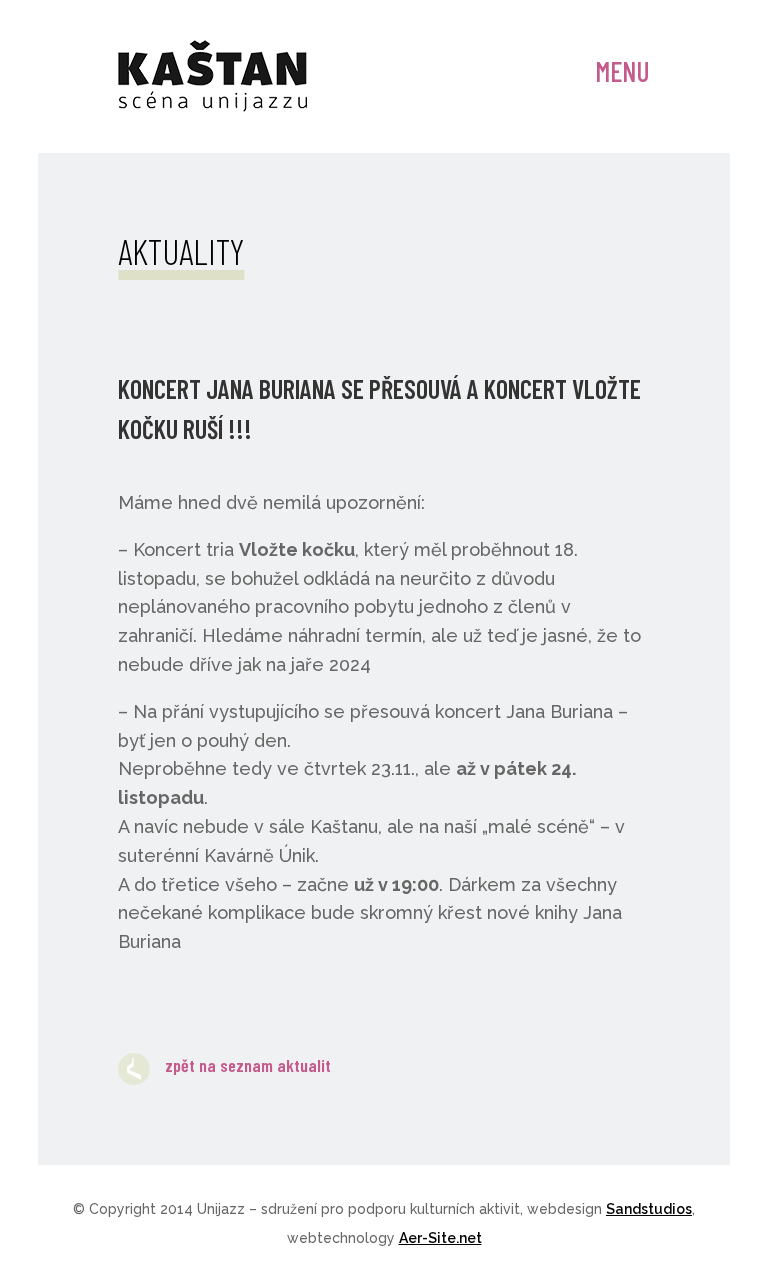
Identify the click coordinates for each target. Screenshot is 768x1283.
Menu (622, 71)
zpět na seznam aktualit (248, 1065)
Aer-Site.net (440, 1238)
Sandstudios (649, 1209)
